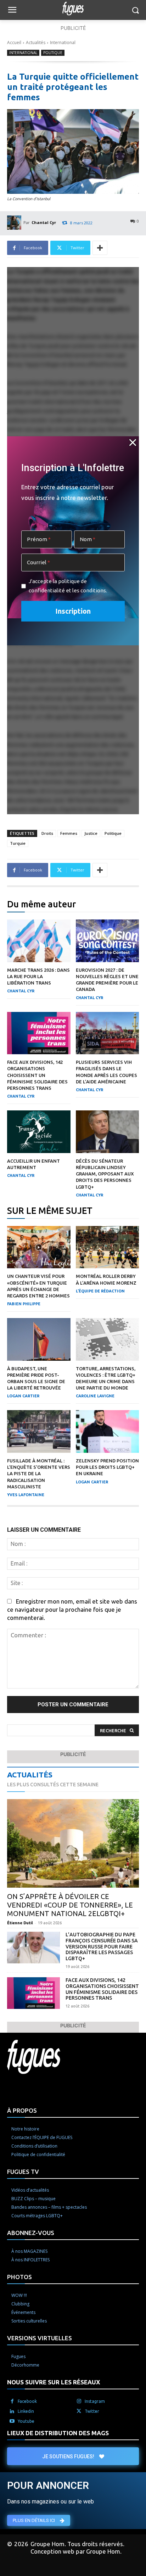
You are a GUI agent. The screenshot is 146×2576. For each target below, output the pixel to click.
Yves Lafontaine (26, 1495)
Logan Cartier (23, 1396)
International (63, 42)
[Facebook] (12, 2401)
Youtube (26, 2421)
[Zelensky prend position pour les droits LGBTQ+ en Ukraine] (108, 1431)
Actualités (36, 42)
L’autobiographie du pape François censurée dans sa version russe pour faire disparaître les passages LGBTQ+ (102, 1946)
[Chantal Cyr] (15, 223)
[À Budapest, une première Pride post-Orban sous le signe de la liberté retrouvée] (39, 1339)
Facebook (27, 2401)
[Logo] (73, 9)
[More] (100, 248)
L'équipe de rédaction (100, 1291)
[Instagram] (79, 2401)
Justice (91, 833)
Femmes (69, 833)
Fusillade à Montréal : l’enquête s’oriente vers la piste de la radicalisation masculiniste (39, 1474)
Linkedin (26, 2411)
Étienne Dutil (20, 1923)
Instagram (95, 2401)
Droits (47, 833)
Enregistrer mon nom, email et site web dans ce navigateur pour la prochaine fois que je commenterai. (72, 1609)
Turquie (18, 843)
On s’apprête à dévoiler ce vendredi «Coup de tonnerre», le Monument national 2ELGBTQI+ (70, 1905)
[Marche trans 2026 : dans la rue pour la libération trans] (39, 941)
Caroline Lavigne (95, 1396)
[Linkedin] (12, 2411)
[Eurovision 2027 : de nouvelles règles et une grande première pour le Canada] (108, 941)
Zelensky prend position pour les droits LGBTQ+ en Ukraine (107, 1467)
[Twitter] (79, 2411)
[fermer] (133, 442)
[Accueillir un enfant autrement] (39, 1132)
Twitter (92, 2411)
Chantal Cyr (44, 222)
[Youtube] (12, 2421)
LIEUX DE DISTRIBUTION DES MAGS (58, 2433)
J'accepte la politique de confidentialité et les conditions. (68, 586)
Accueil (14, 42)
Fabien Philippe (24, 1304)
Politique (53, 53)
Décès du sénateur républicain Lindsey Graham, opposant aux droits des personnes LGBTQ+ (105, 1174)
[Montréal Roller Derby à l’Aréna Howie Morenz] (108, 1247)
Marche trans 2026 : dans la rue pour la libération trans (38, 976)
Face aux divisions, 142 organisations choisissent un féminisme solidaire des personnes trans (37, 1075)
